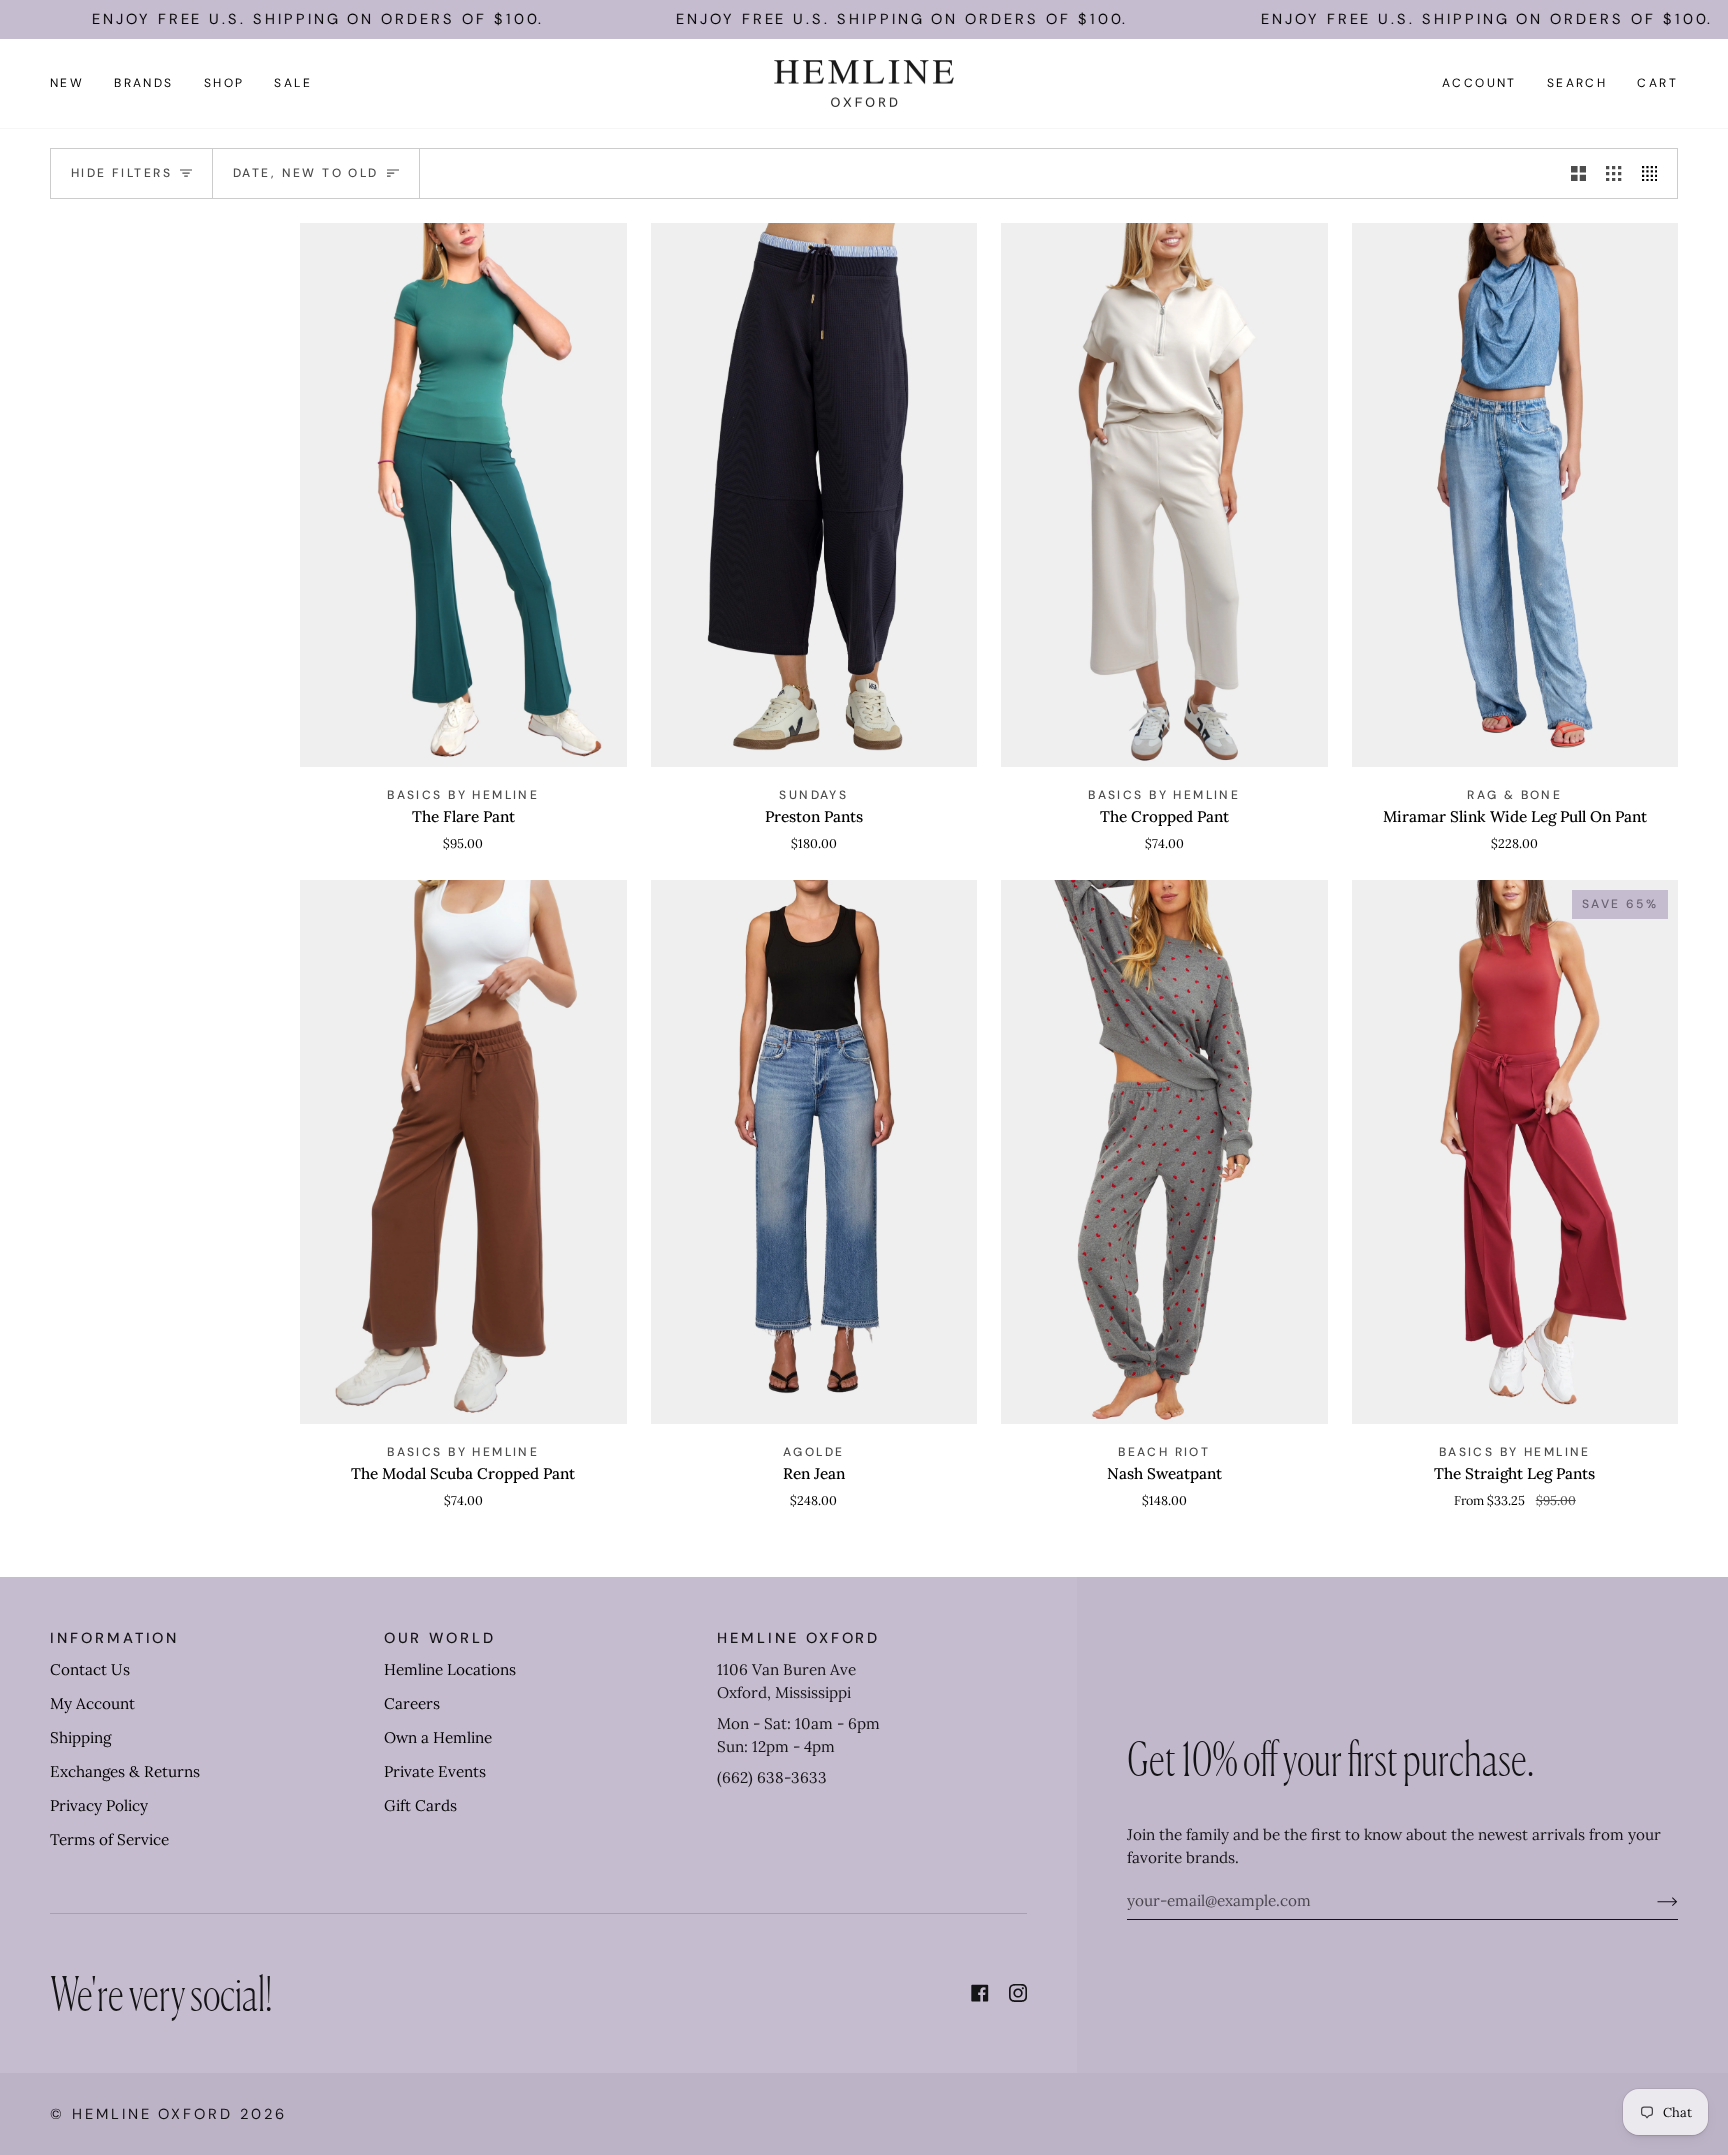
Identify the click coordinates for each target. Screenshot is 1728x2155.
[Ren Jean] (814, 1152)
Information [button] (114, 1638)
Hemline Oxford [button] (798, 1638)
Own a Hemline (438, 1737)
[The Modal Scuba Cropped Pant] (463, 1152)
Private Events (435, 1771)
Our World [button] (440, 1638)
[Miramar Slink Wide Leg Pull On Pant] (1515, 495)
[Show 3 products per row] (1613, 173)
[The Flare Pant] (463, 495)
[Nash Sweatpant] (1164, 1152)
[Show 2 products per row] (1578, 173)
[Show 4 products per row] (1654, 173)
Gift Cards (420, 1805)
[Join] (1651, 1901)
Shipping (80, 1737)
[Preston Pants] (814, 495)
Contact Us (90, 1669)
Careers (412, 1703)
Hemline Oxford (152, 2114)
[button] (144, 84)
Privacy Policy (99, 1805)
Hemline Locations (450, 1669)
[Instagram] (1018, 1993)
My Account (92, 1703)
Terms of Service (109, 1839)
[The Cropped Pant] (1164, 495)
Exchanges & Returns (125, 1771)
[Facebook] (980, 1993)
